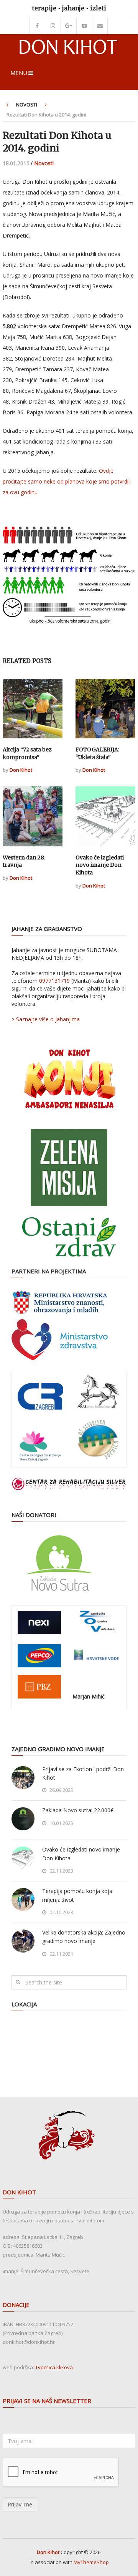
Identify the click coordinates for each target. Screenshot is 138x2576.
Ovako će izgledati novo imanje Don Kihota (100, 865)
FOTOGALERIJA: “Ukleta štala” (97, 753)
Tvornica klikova (54, 2367)
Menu (19, 73)
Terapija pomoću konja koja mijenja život (77, 1895)
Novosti (27, 105)
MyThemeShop (91, 2562)
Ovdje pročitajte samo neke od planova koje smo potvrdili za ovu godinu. (67, 481)
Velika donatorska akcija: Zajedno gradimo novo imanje (84, 1937)
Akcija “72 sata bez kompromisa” (27, 753)
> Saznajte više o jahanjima (46, 1019)
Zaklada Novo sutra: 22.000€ (78, 1810)
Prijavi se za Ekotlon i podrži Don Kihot (83, 1773)
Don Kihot (21, 770)
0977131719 (54, 981)
